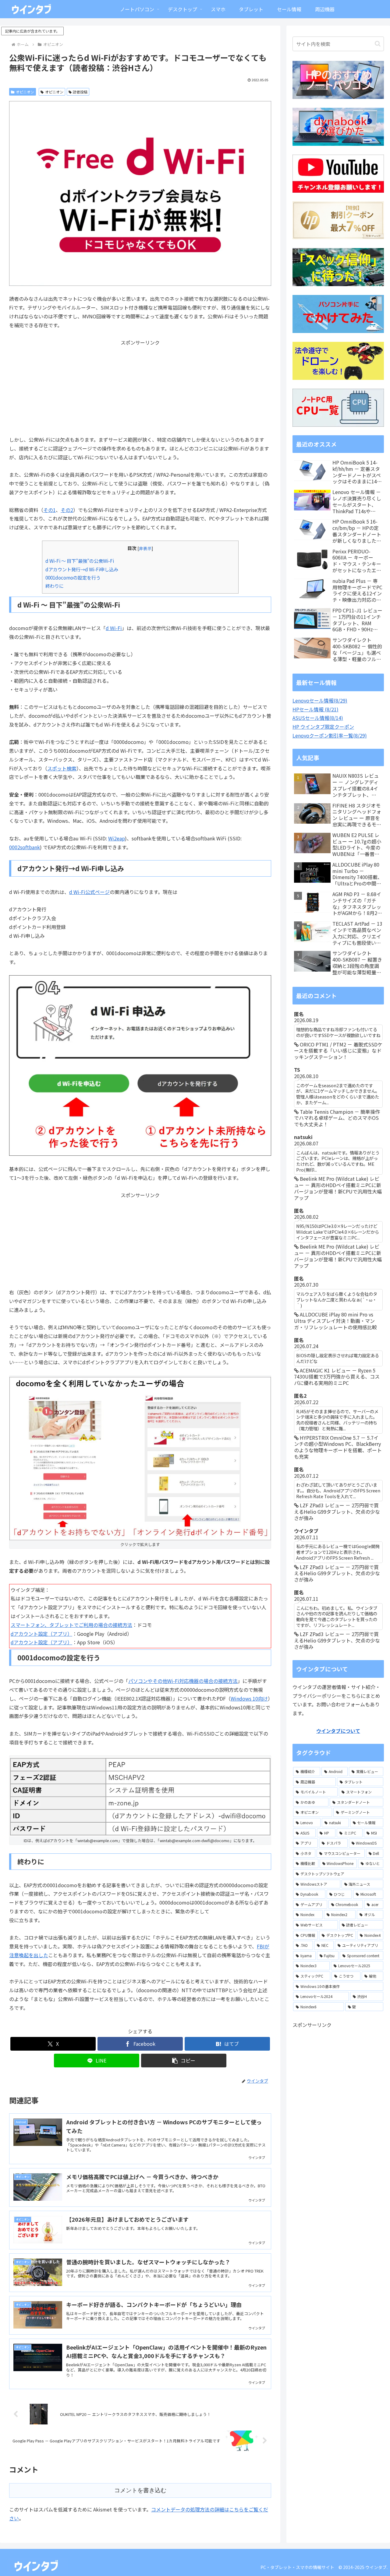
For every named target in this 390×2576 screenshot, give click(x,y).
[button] (184, 2061)
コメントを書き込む (140, 2490)
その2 (67, 510)
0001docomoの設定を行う (73, 577)
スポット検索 (62, 768)
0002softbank (25, 847)
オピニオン (25, 92)
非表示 (145, 548)
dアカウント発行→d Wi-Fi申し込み (82, 569)
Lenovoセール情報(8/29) (320, 700)
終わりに (55, 586)
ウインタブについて (338, 1731)
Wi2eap (117, 838)
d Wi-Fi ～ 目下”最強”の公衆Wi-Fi (80, 561)
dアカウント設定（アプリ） (41, 1634)
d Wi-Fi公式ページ (89, 892)
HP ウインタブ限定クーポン (323, 727)
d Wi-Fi (114, 628)
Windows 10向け (249, 1698)
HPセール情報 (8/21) (316, 709)
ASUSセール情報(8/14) (318, 718)
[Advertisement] (140, 390)
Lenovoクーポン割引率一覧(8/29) (330, 735)
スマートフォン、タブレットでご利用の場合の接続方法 (71, 1625)
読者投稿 (80, 92)
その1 (50, 510)
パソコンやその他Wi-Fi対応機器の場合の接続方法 (183, 1681)
